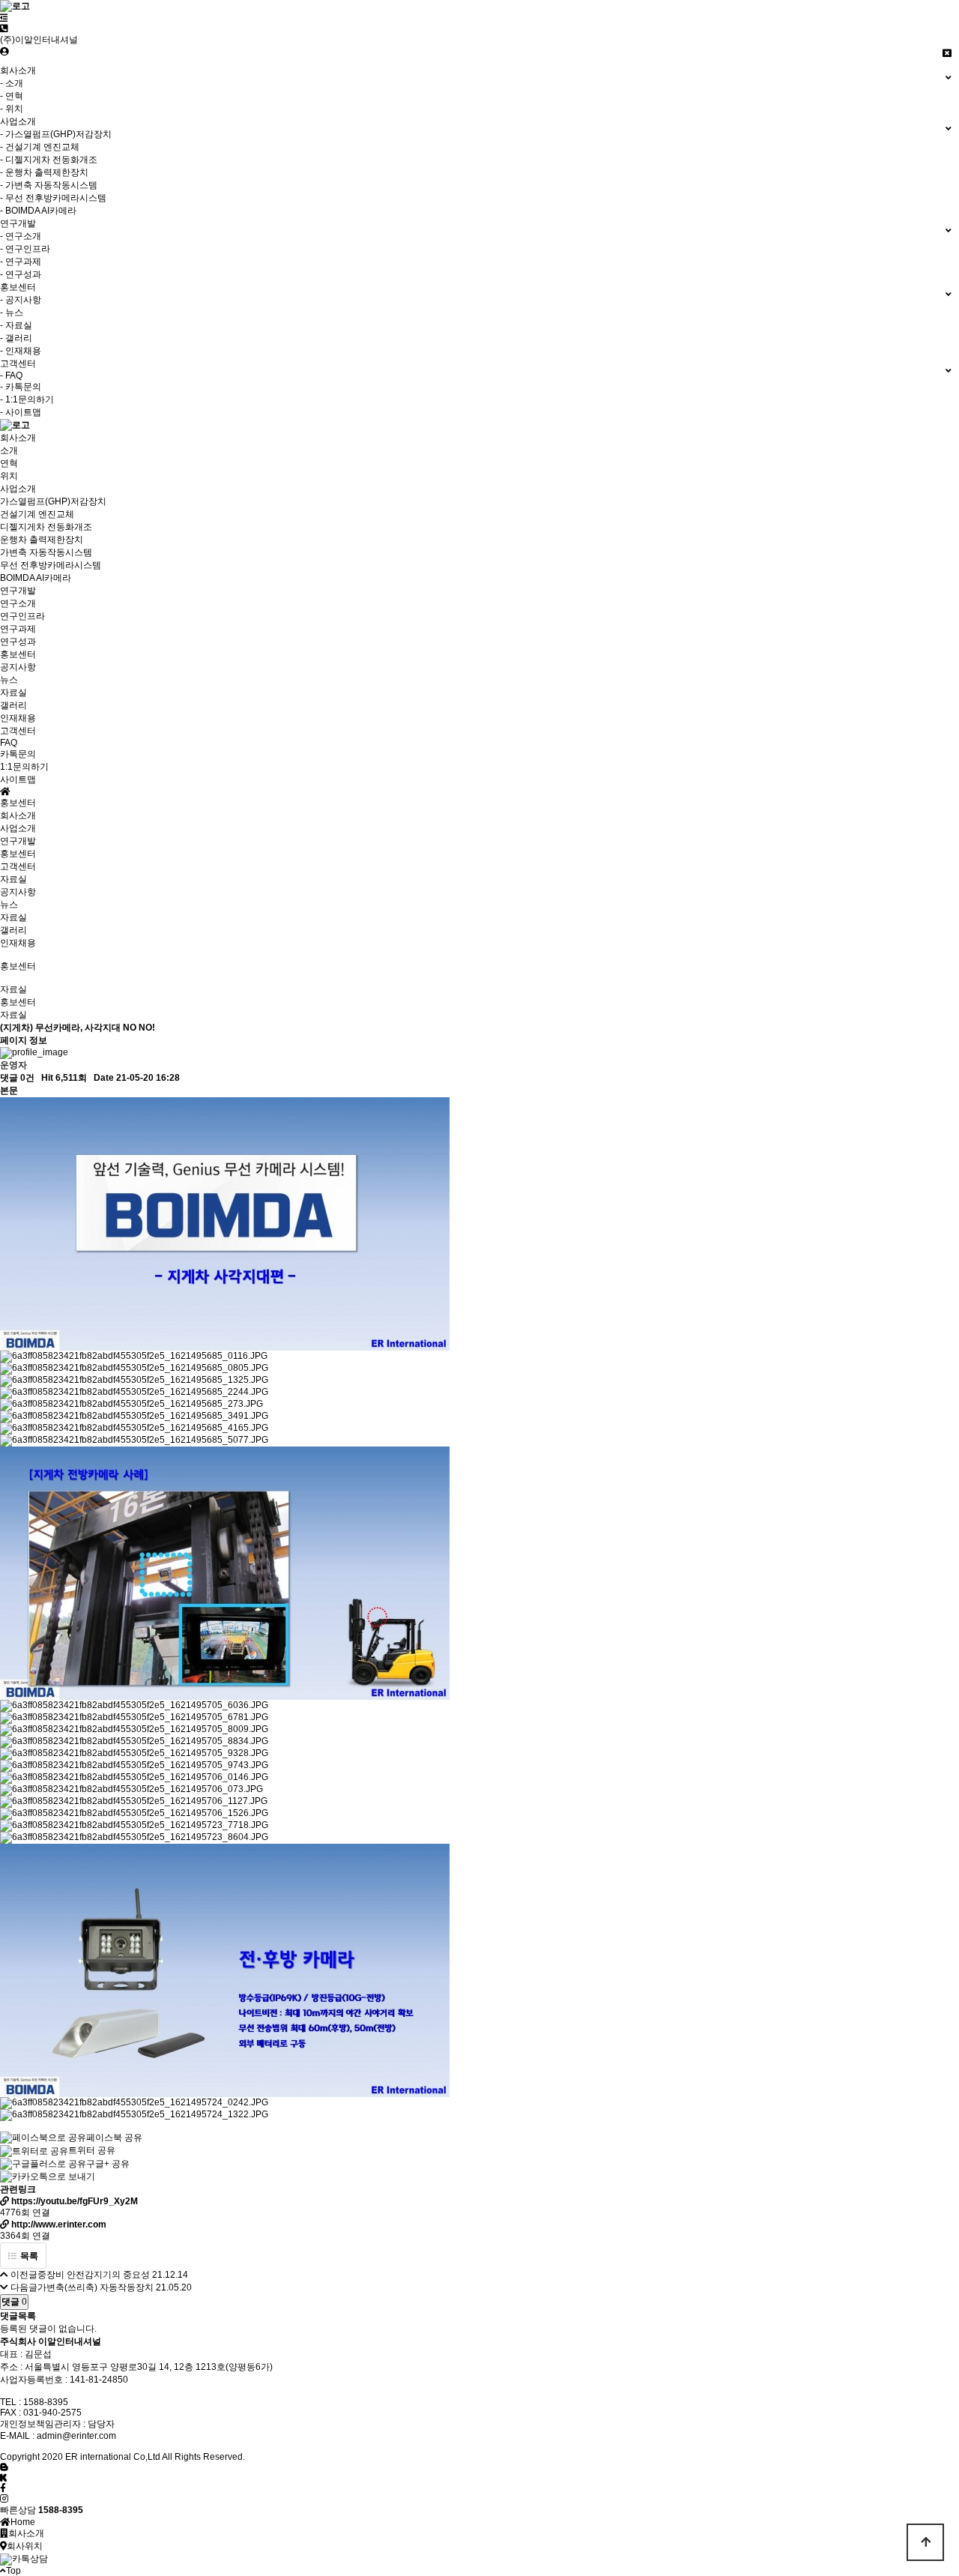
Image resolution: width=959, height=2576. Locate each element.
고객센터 (18, 866)
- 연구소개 (21, 236)
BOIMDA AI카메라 (36, 578)
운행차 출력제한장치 (42, 540)
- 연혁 (12, 96)
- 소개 (12, 83)
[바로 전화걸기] (4, 28)
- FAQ (11, 375)
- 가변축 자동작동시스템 (49, 185)
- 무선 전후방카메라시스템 (53, 198)
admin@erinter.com (76, 2436)
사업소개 (18, 828)
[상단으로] (925, 2542)
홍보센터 (18, 854)
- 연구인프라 (25, 249)
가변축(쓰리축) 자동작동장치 (96, 2287)
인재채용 (18, 718)
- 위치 (12, 109)
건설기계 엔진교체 (37, 514)
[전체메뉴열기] (4, 18)
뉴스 (9, 680)
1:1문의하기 (24, 767)
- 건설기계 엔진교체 (40, 147)
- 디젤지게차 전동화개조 (49, 160)
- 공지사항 (21, 300)
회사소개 (18, 815)
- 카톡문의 (21, 387)
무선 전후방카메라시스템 (51, 565)
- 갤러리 (16, 338)
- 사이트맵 (21, 412)
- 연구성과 (21, 274)
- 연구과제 (21, 262)
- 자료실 (16, 325)
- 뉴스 (12, 313)
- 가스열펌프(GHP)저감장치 (56, 134)
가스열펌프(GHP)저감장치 (53, 501)
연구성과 (18, 642)
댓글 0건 (17, 1078)
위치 (9, 476)
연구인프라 (22, 616)
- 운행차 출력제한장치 (44, 172)
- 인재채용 (21, 351)
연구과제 (18, 629)
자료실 (13, 693)
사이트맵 (18, 779)
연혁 (9, 463)
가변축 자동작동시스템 (46, 552)
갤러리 (13, 705)
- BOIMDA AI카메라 (38, 211)
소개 (9, 450)
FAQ (9, 743)
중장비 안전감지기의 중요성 (94, 2275)
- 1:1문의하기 (27, 399)
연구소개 (18, 603)
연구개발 (18, 841)
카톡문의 (18, 754)
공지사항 (18, 667)
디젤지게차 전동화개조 (46, 527)
